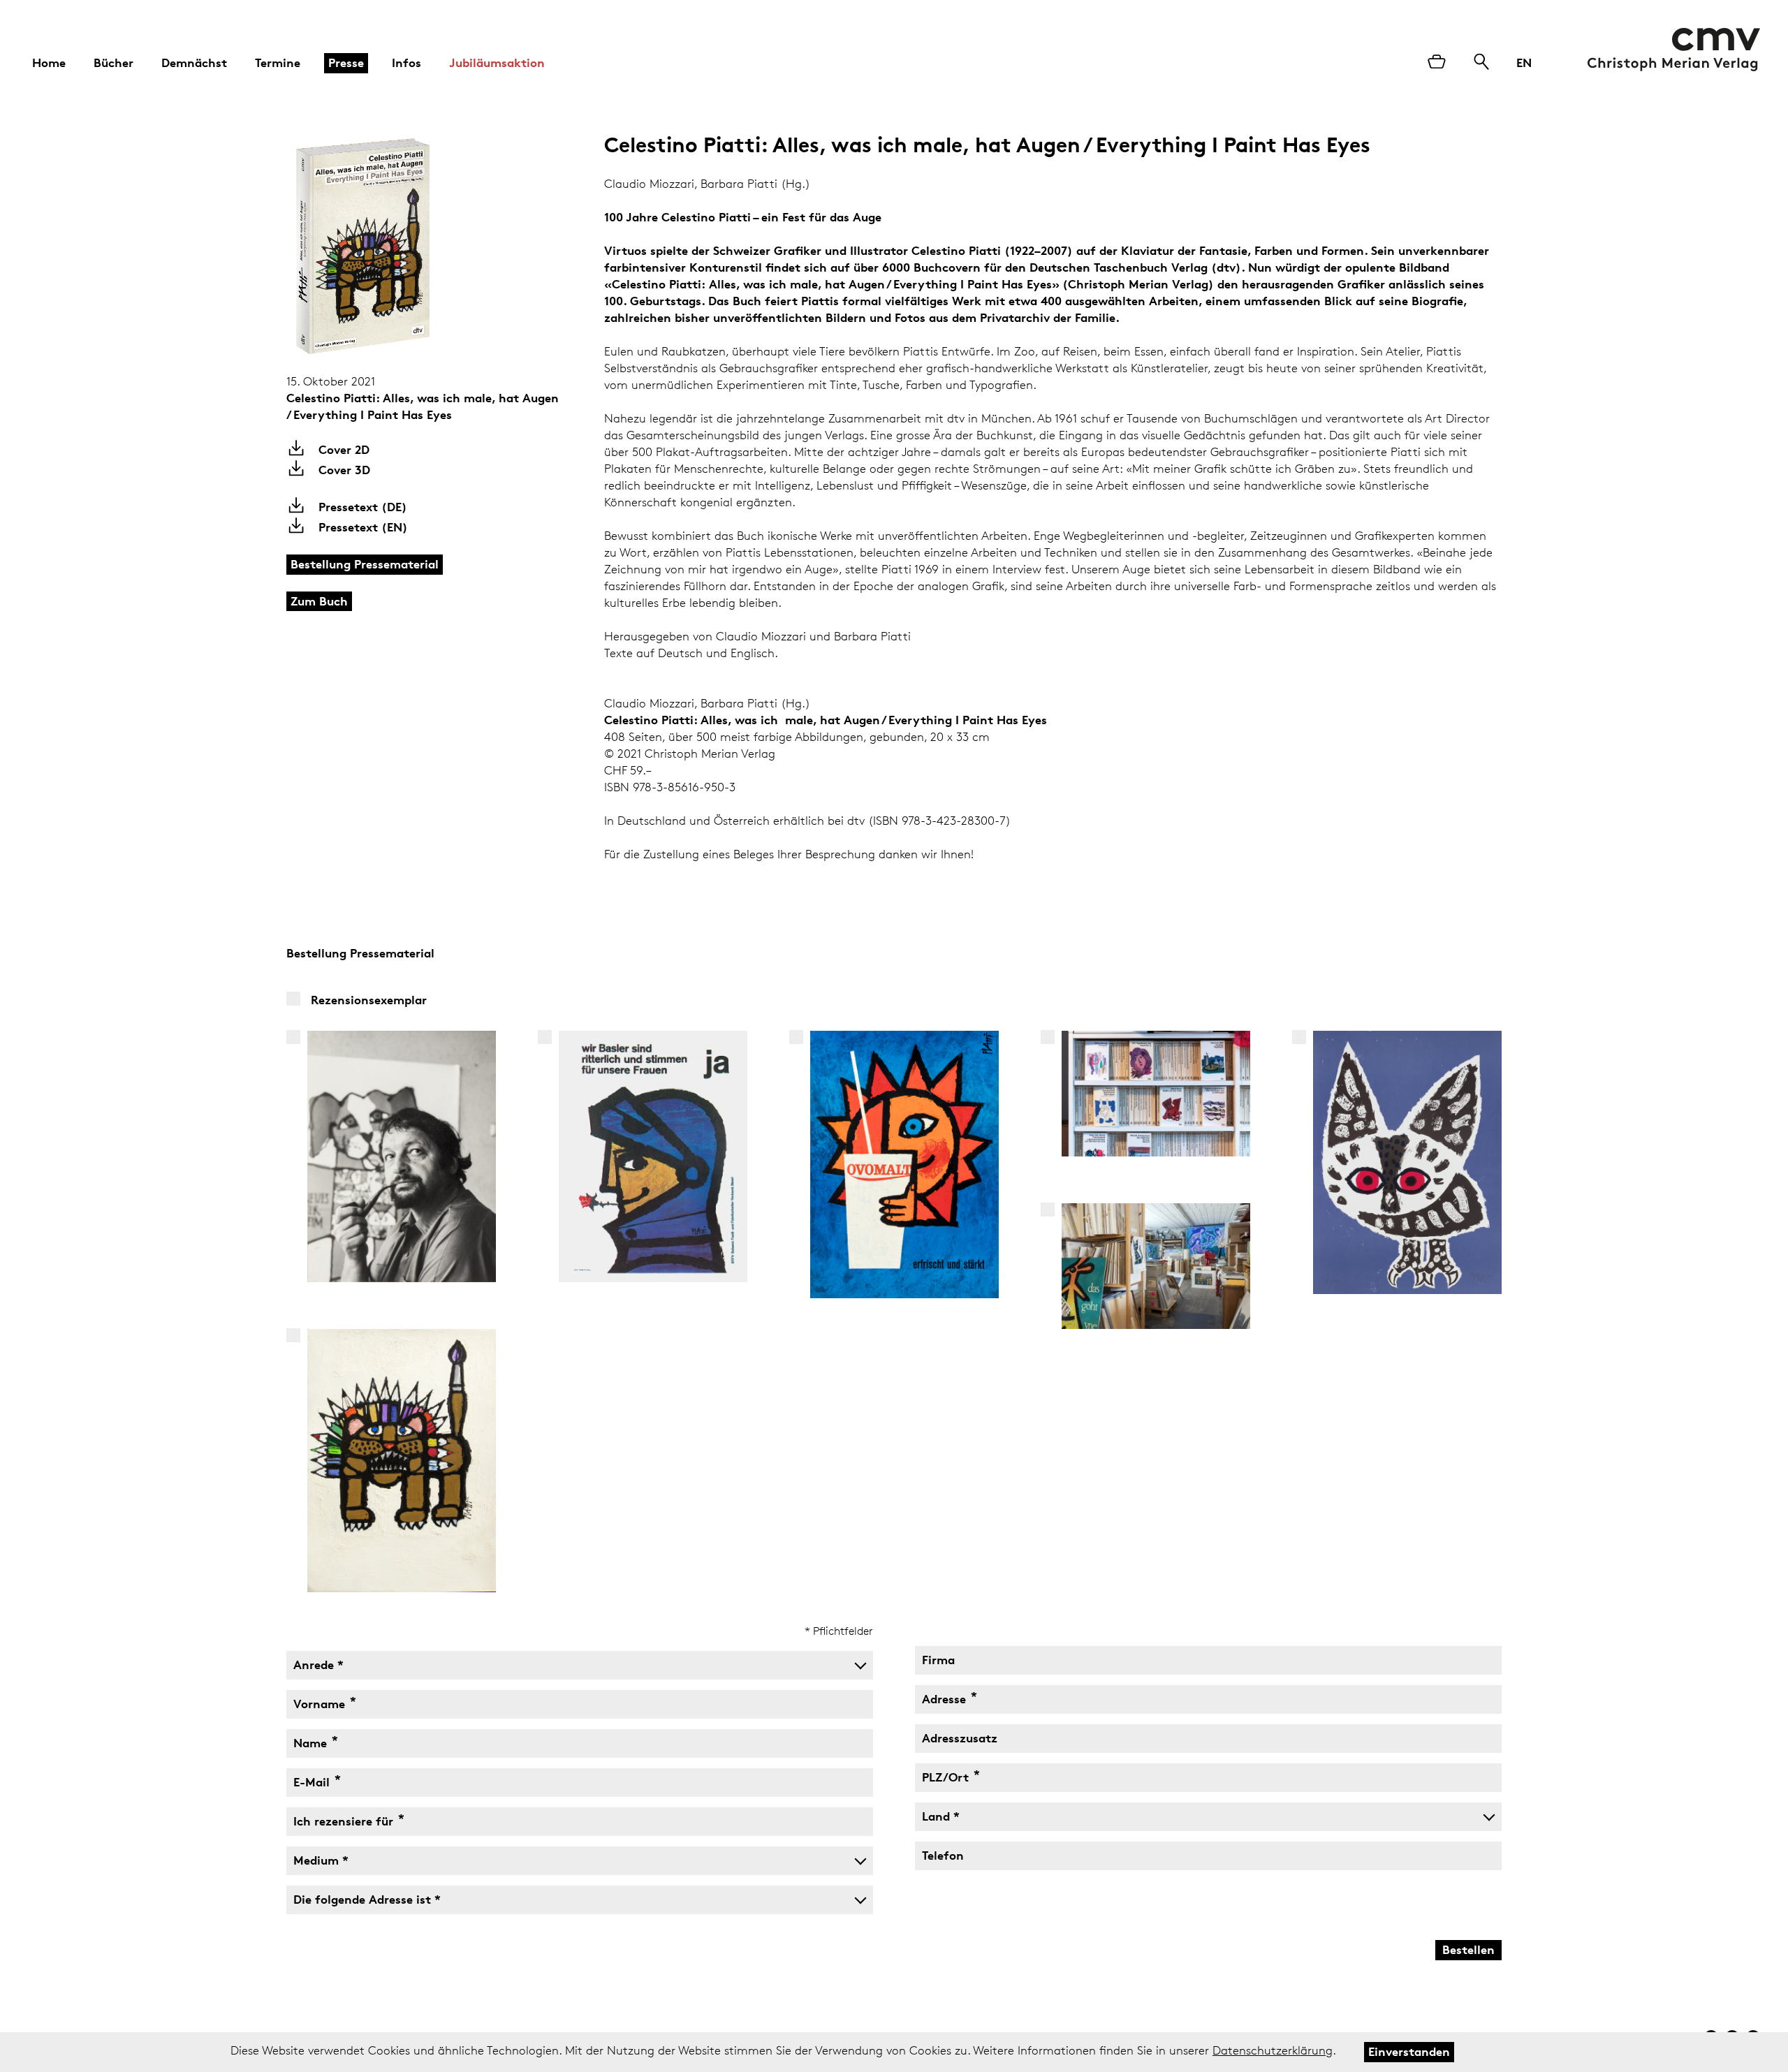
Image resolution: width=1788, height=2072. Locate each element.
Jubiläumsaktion (497, 63)
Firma (938, 1660)
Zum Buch (319, 601)
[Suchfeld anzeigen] (1481, 63)
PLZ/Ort (947, 1774)
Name (312, 1740)
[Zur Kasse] (1437, 63)
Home (49, 63)
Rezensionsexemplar (369, 1000)
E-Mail (313, 1779)
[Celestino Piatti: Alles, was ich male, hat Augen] (390, 247)
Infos (406, 63)
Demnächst (194, 63)
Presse (346, 63)
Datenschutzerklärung (1273, 2050)
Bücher (113, 63)
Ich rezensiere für (345, 1818)
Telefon (943, 1855)
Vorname (321, 1700)
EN (1524, 63)
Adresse (945, 1696)
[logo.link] (1674, 50)
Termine (278, 63)
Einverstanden (1409, 2051)
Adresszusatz (960, 1738)
